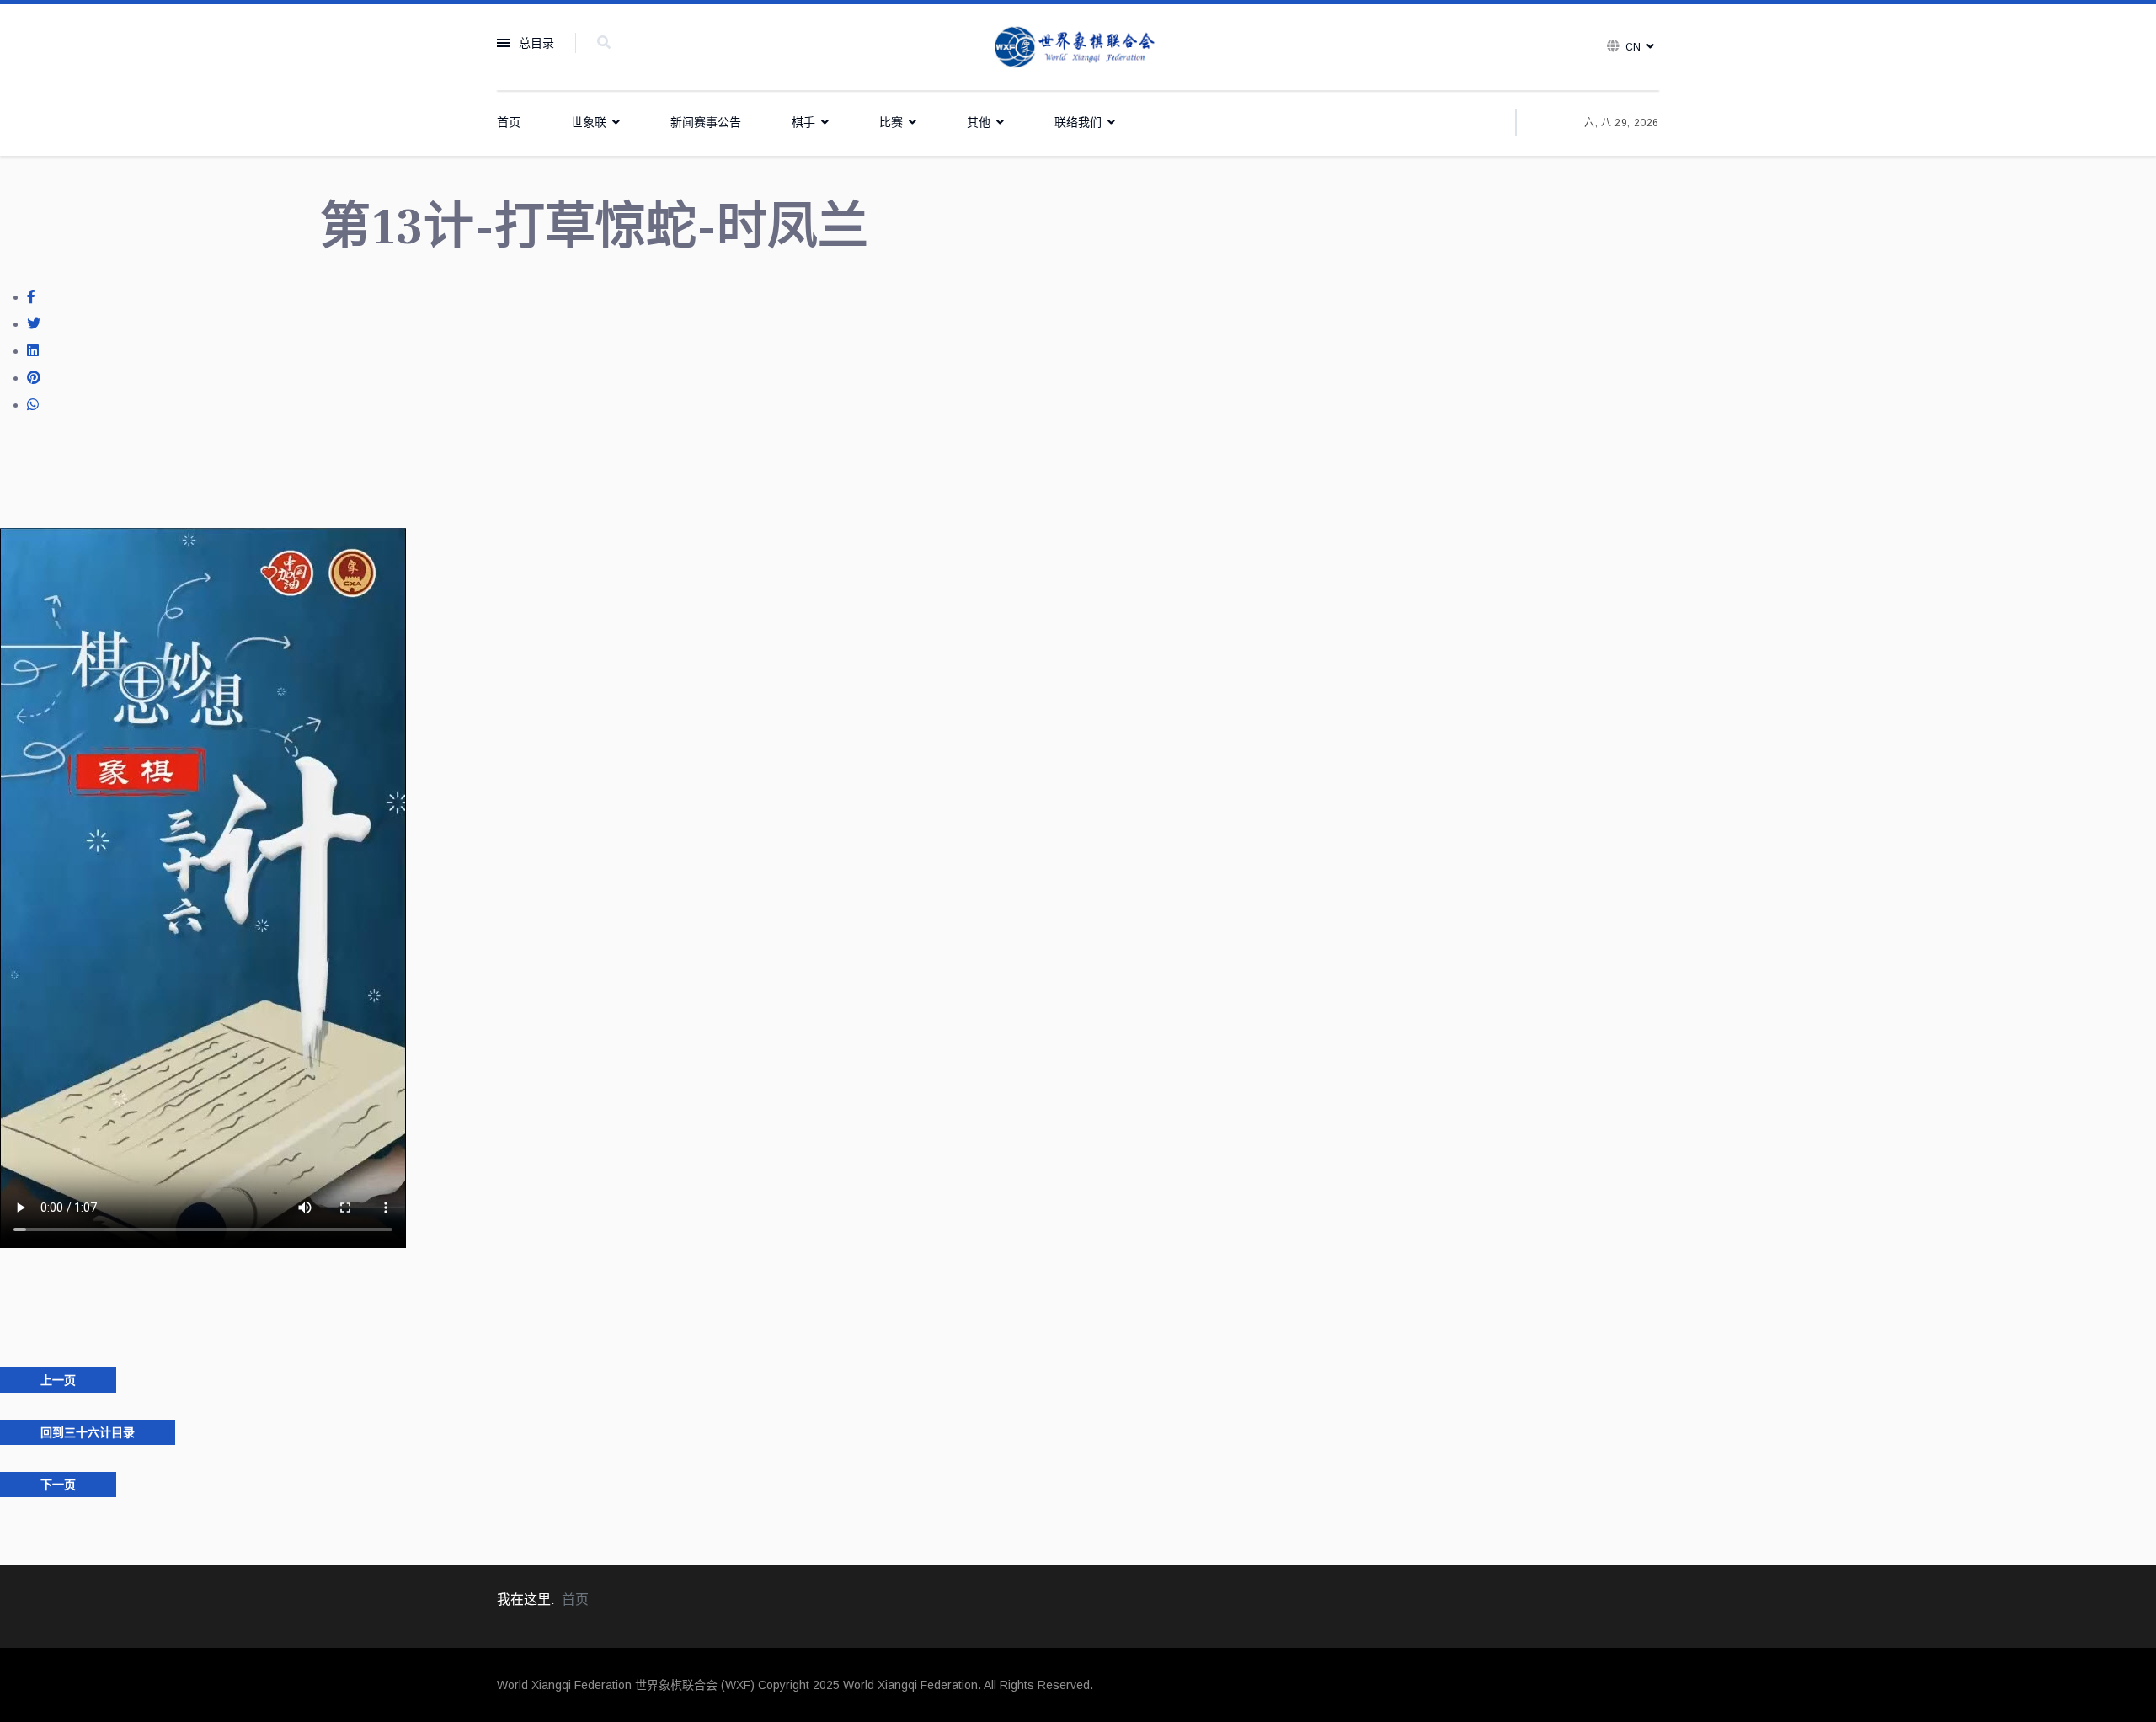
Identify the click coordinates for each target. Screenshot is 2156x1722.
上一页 (58, 1380)
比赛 (891, 122)
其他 (979, 122)
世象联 (589, 122)
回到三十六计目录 (88, 1432)
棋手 (803, 122)
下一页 (58, 1485)
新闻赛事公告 (706, 122)
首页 (509, 122)
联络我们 (1078, 122)
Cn (1633, 47)
